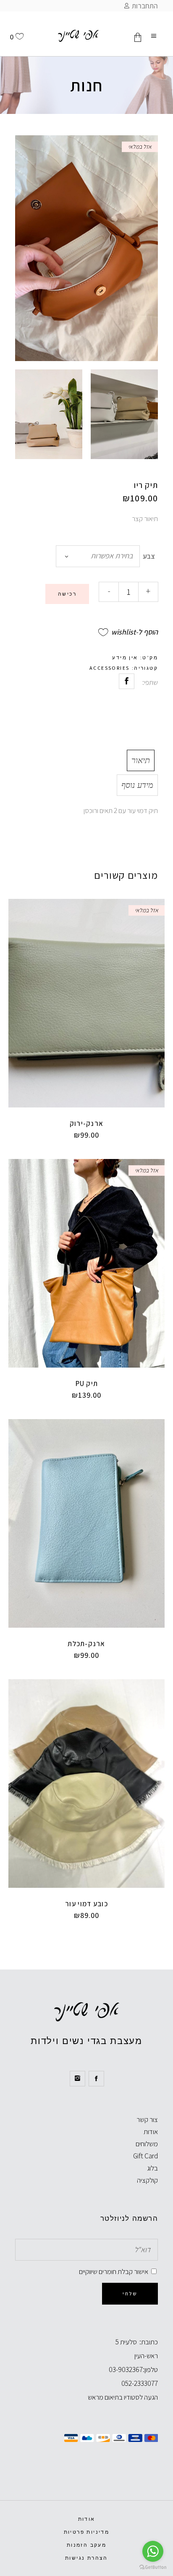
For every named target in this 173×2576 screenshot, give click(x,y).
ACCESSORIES (109, 668)
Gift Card (145, 2156)
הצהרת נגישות (86, 2558)
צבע (149, 556)
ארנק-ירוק (86, 1123)
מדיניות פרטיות (87, 2532)
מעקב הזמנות (86, 2545)
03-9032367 (126, 2370)
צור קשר (147, 2119)
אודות (151, 2132)
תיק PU (87, 1384)
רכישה (67, 594)
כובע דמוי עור (86, 1904)
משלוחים (147, 2144)
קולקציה (147, 2180)
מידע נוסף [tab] (137, 785)
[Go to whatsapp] (153, 2551)
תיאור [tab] (141, 760)
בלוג (152, 2168)
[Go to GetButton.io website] (153, 2567)
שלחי (130, 2293)
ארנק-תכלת (86, 1644)
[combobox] (98, 556)
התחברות (145, 6)
